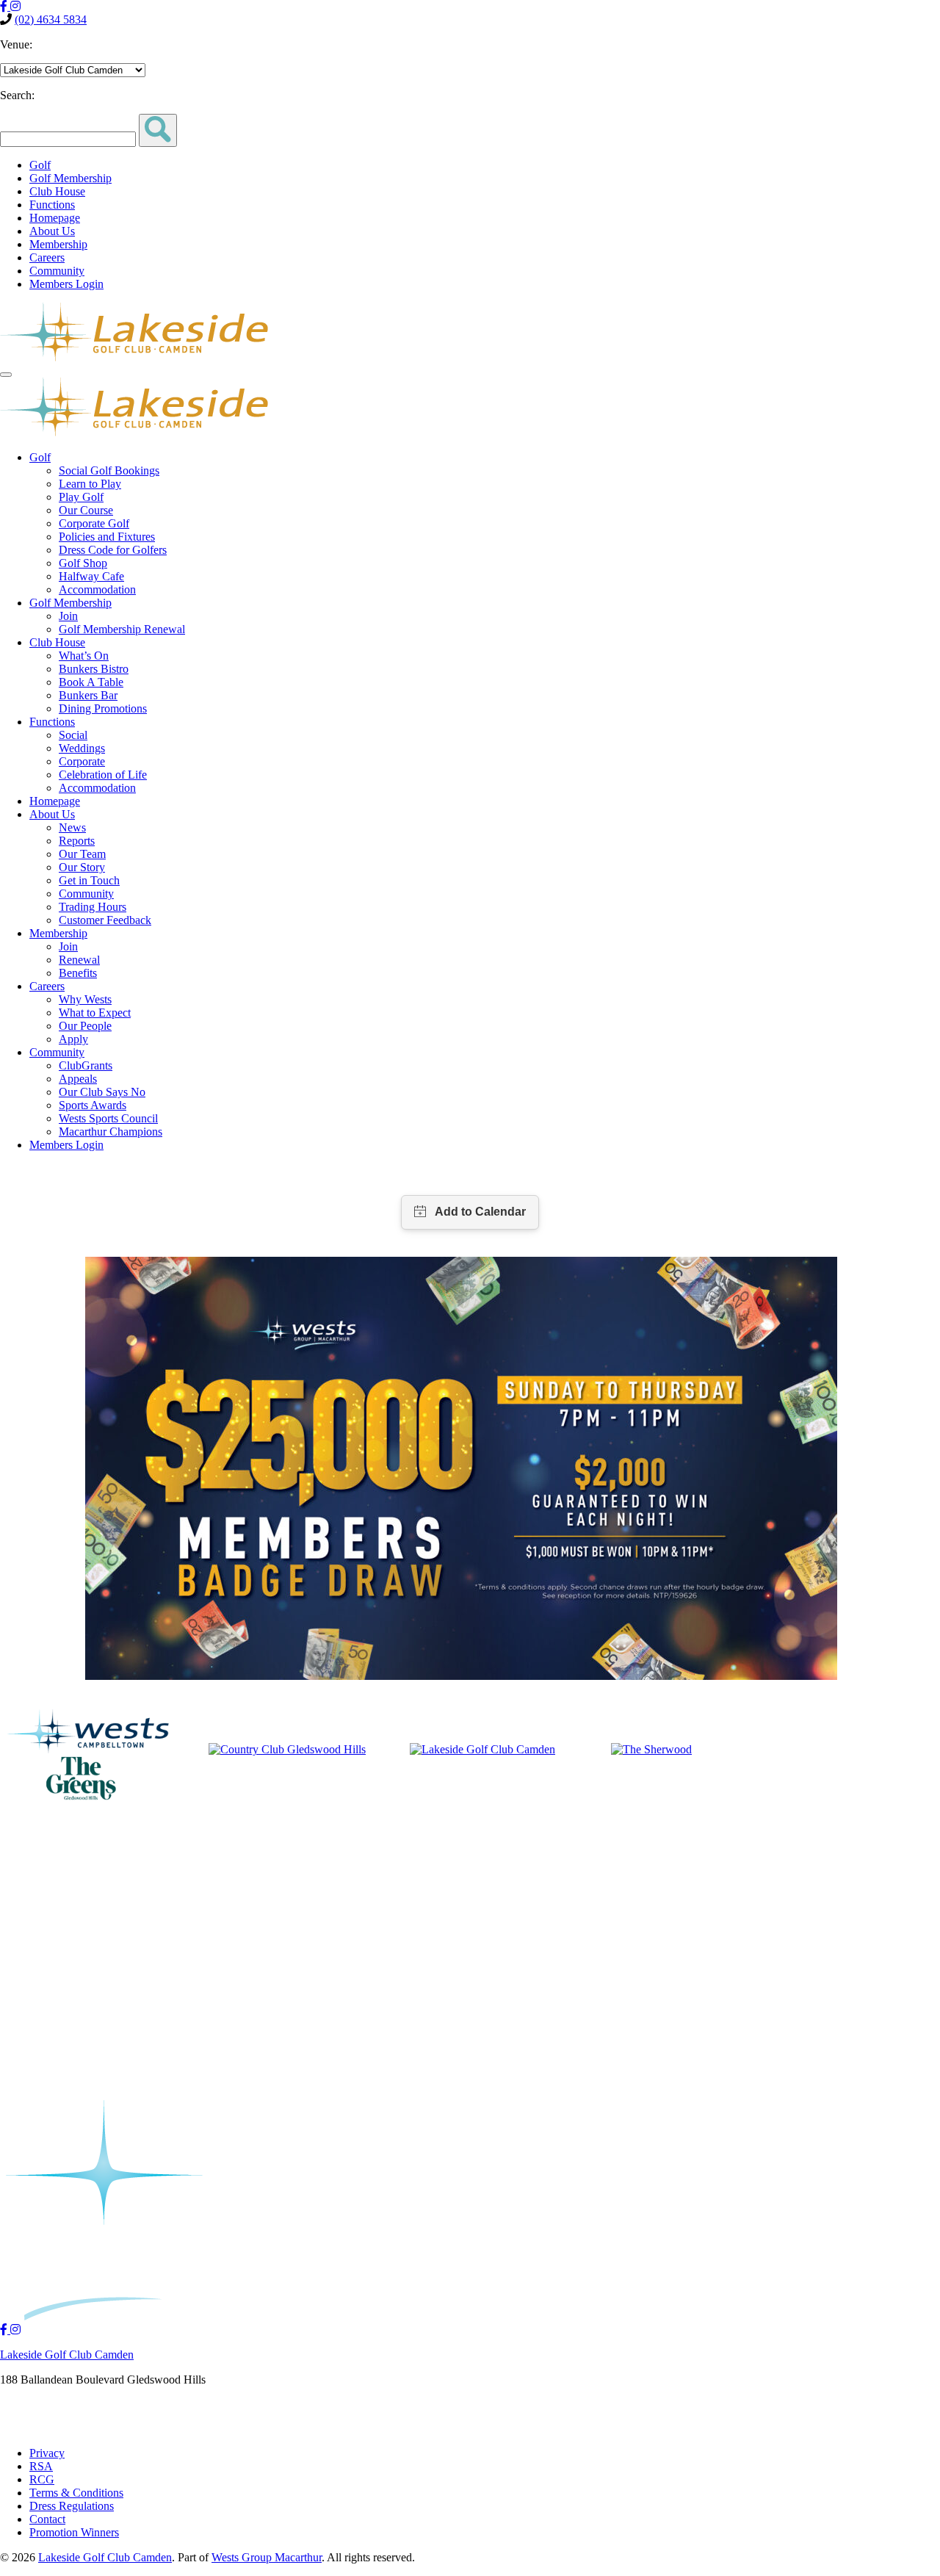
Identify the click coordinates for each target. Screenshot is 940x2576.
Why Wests (85, 999)
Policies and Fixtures (107, 537)
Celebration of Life (103, 775)
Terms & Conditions (76, 2493)
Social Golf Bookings (109, 470)
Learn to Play (90, 484)
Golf (40, 165)
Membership (58, 244)
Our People (85, 1026)
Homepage (55, 218)
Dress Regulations (72, 2506)
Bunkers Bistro (94, 669)
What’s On (84, 656)
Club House (57, 191)
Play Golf (81, 497)
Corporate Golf (94, 523)
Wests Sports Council (108, 1118)
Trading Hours (93, 907)
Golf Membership (70, 178)
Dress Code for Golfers (113, 550)
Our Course (86, 510)
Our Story (82, 867)
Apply (73, 1039)
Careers (47, 257)
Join (68, 616)
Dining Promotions (103, 708)
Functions (52, 205)
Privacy (47, 2453)
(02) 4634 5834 (51, 19)
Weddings (82, 748)
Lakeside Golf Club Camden (67, 2355)
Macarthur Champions (111, 1132)
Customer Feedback (105, 920)
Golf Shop (83, 563)
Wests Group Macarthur (267, 2557)
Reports (77, 841)
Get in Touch (89, 880)
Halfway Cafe (91, 576)
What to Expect (95, 1013)
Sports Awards (93, 1105)
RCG (42, 2479)
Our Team (82, 854)
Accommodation (97, 589)
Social (73, 735)
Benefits (78, 973)
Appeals (78, 1079)
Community (57, 271)
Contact (47, 2519)
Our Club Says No (102, 1092)
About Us (52, 231)
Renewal (79, 960)
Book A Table (91, 682)
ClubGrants (86, 1065)
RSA (41, 2466)
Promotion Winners (74, 2532)
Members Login (66, 284)
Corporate (82, 761)
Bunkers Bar (88, 695)
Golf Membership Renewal (122, 629)
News (72, 827)
